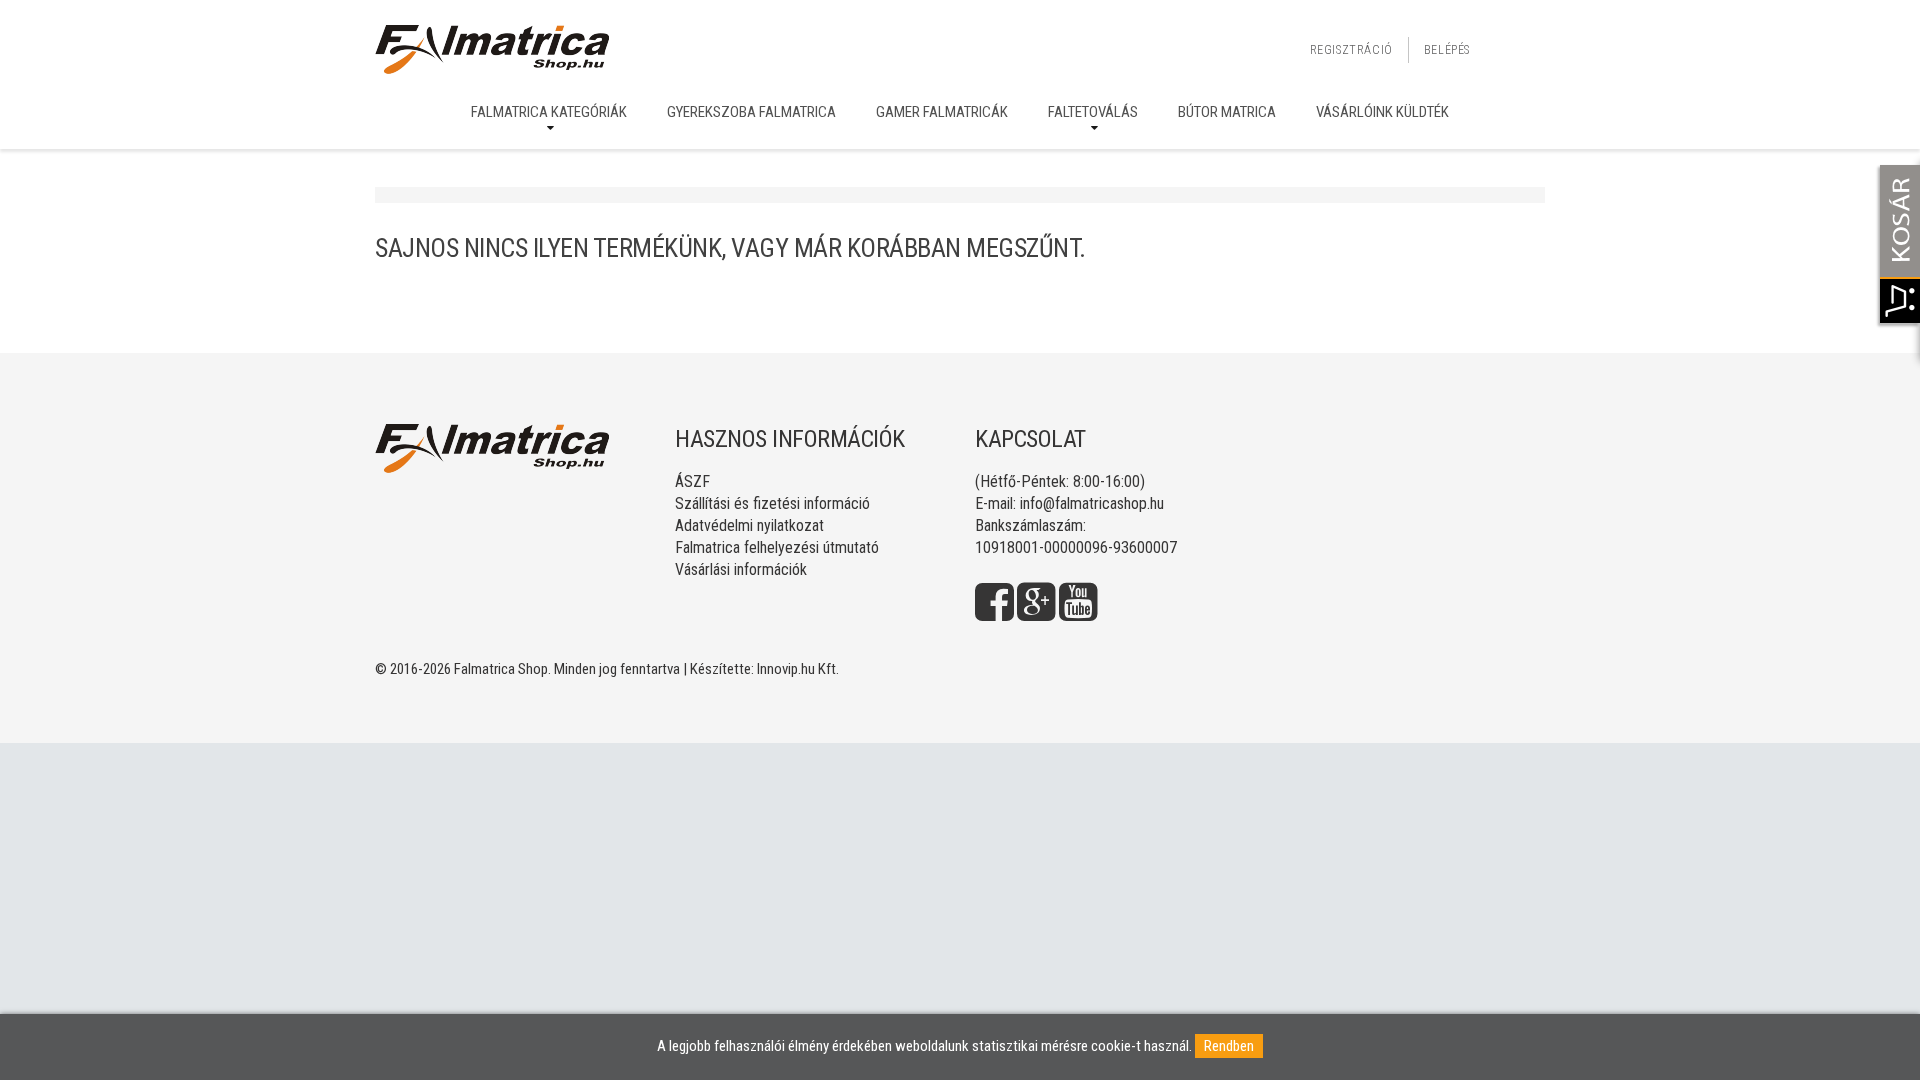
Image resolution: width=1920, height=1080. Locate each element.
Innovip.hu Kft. (798, 669)
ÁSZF (692, 481)
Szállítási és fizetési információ (772, 503)
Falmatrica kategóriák (549, 112)
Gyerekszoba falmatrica (751, 112)
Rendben (1229, 1046)
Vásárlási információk (741, 569)
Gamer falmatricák (942, 112)
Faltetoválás (1093, 112)
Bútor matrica (1227, 112)
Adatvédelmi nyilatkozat (749, 525)
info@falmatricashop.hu (1092, 503)
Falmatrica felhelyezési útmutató (777, 547)
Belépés (1447, 50)
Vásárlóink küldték (1382, 112)
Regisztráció (1351, 50)
